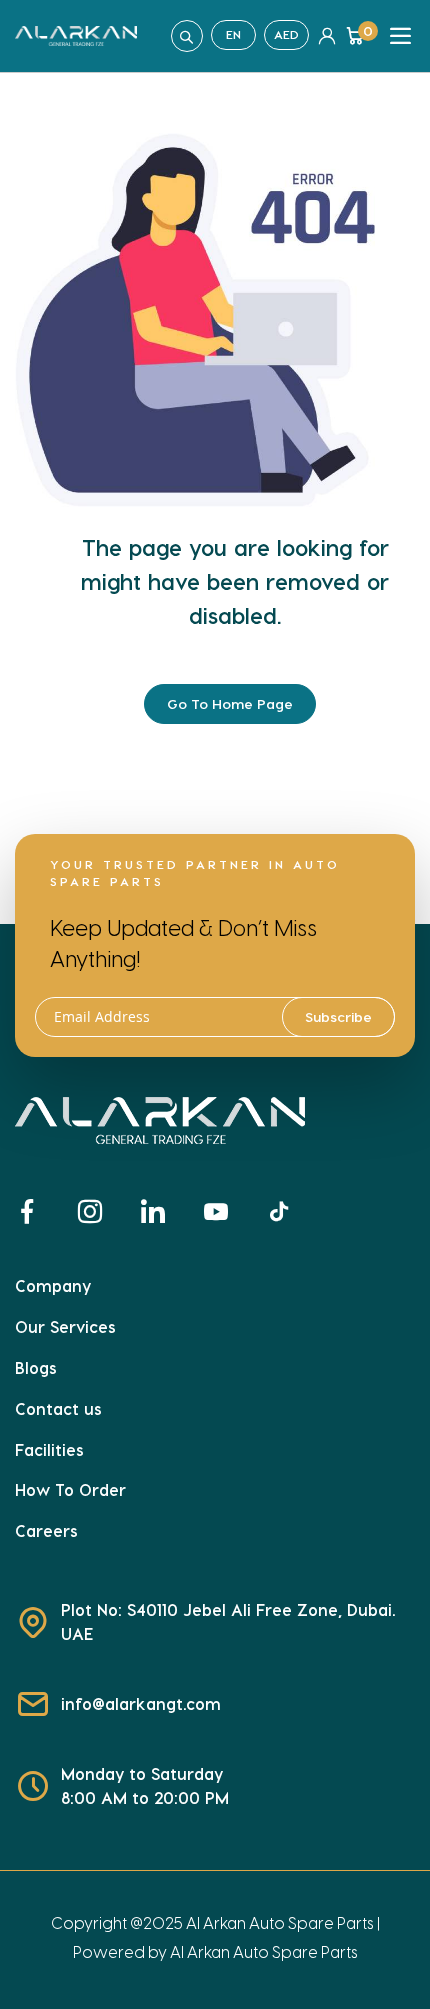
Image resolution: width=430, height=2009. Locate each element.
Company (53, 1285)
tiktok (287, 1212)
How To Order (70, 1489)
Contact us (58, 1408)
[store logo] (76, 36)
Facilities (49, 1449)
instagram (98, 1212)
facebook (35, 1212)
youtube (224, 1212)
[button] (233, 35)
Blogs (36, 1367)
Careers (46, 1530)
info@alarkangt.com (141, 1703)
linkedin (161, 1212)
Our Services (65, 1326)
